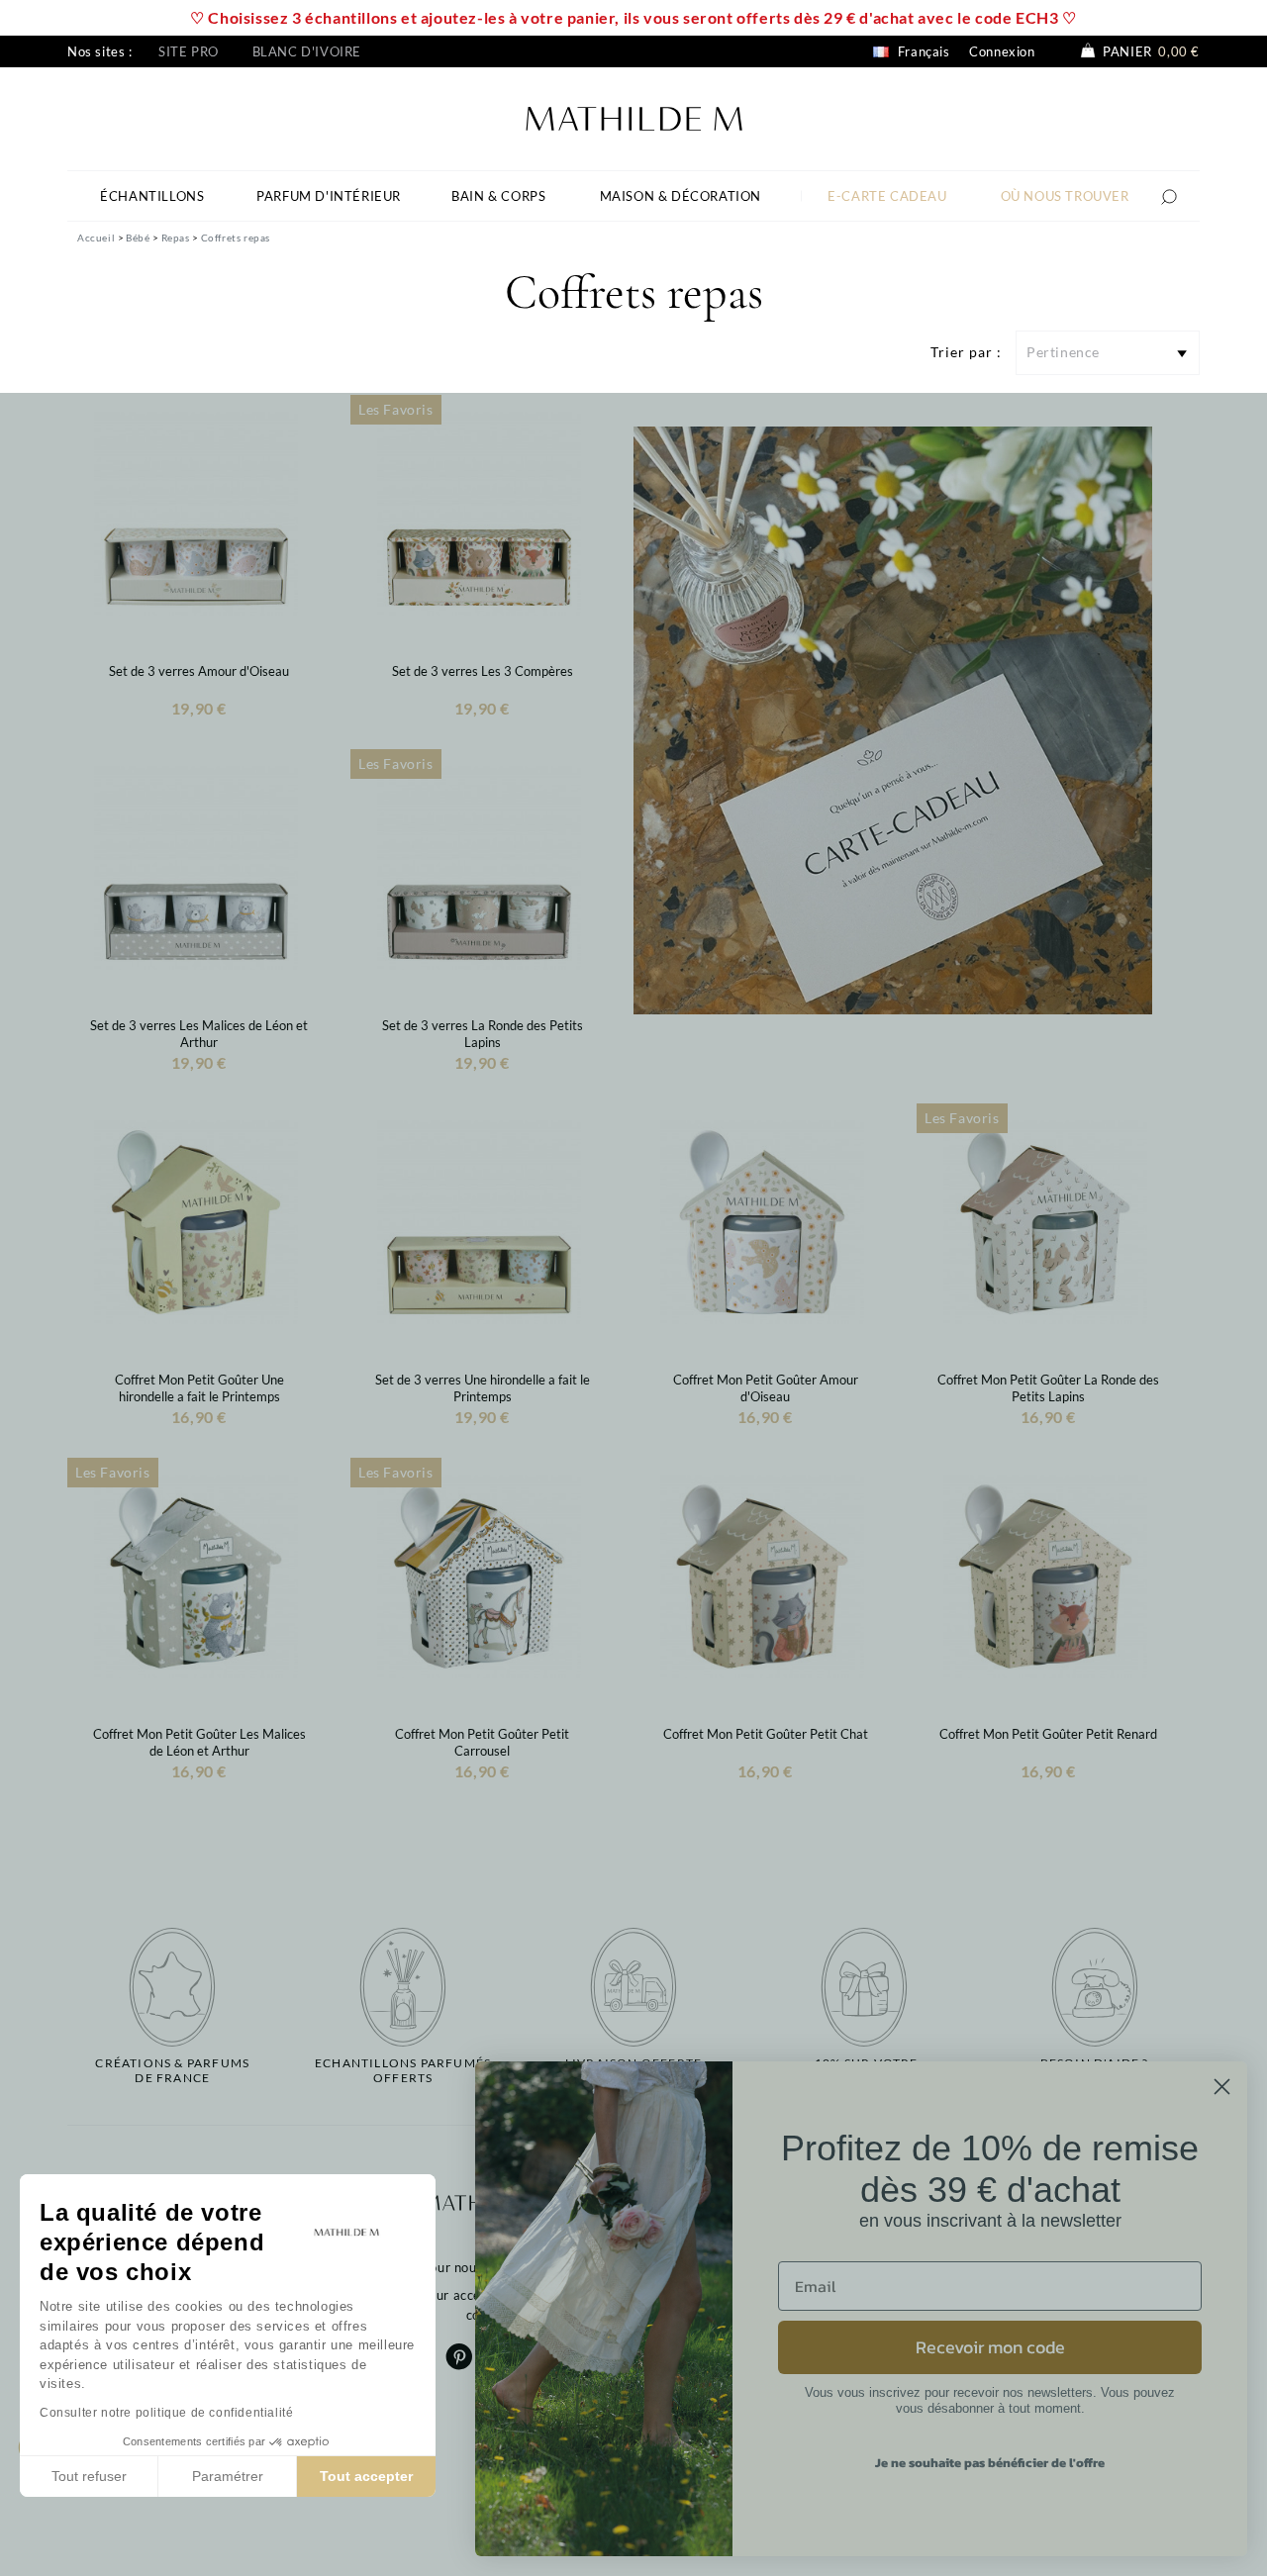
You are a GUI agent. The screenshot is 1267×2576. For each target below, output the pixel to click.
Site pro (189, 51)
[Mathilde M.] (634, 116)
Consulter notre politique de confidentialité (166, 2413)
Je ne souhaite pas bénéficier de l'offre (990, 2463)
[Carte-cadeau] (893, 718)
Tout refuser (89, 2476)
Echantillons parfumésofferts (403, 2070)
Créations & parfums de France (172, 2070)
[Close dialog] (1222, 2087)
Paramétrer (228, 2476)
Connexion (1002, 51)
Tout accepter (366, 2476)
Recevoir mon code (990, 2347)
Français (922, 51)
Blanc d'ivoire (307, 51)
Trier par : (966, 352)
